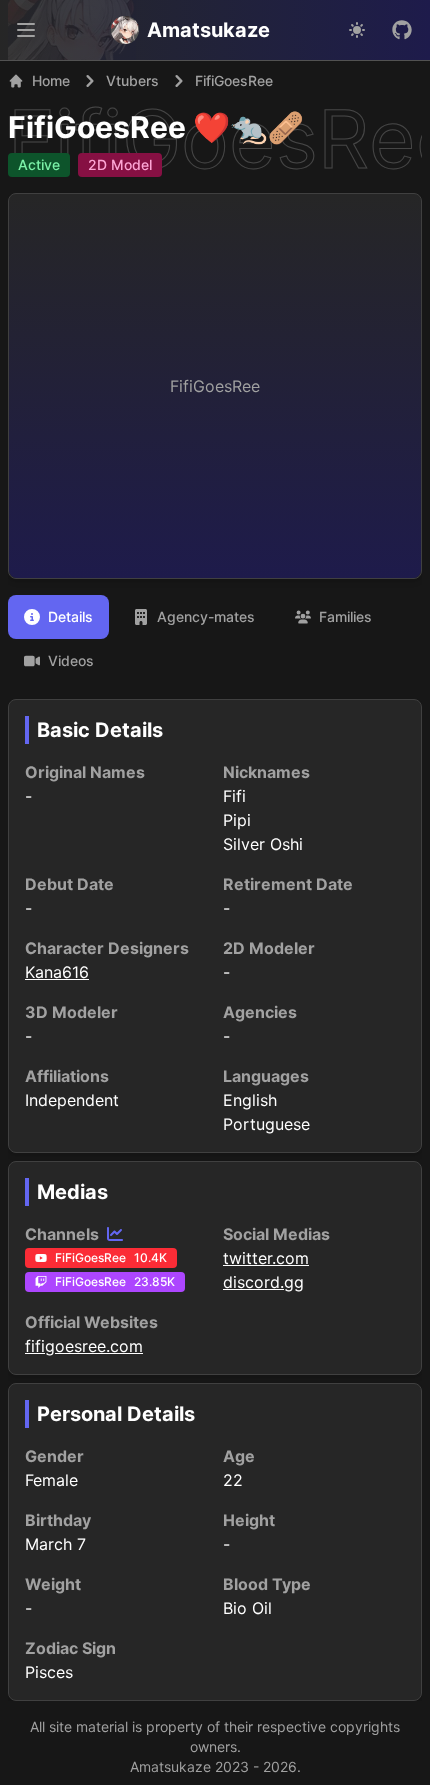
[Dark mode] (357, 30)
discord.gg (263, 1282)
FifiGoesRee (97, 127)
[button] (26, 30)
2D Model (120, 164)
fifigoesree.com (84, 1346)
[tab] (58, 617)
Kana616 (57, 972)
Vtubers (132, 80)
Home (51, 80)
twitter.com (266, 1258)
